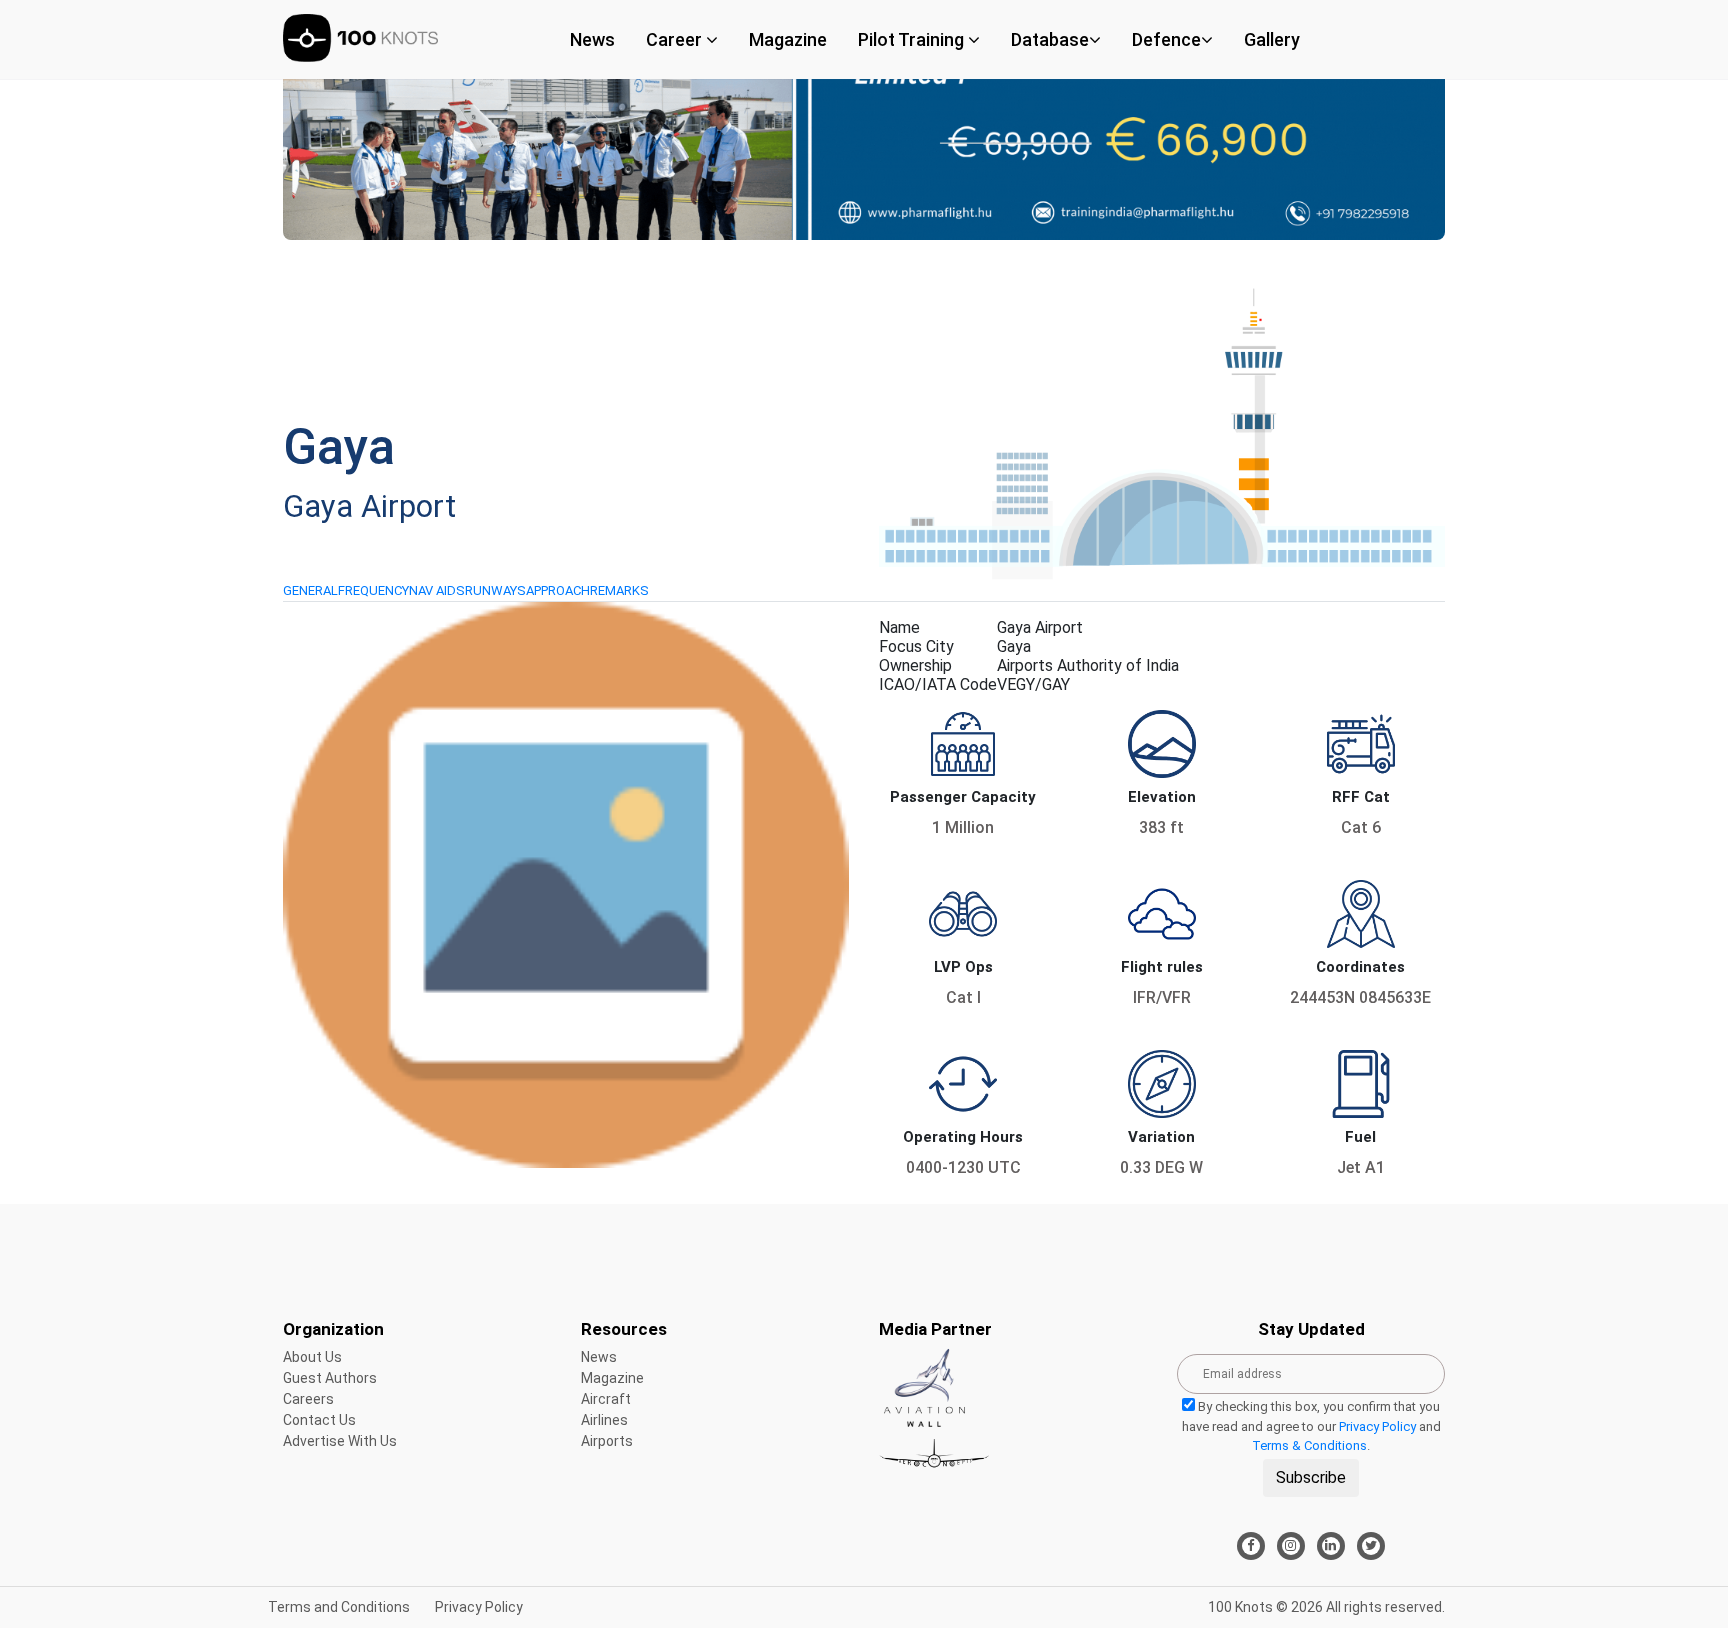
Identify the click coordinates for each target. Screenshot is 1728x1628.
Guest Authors (330, 1378)
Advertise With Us (340, 1441)
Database (1050, 39)
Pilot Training (913, 39)
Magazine (788, 39)
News (592, 39)
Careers (308, 1399)
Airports (607, 1441)
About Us (312, 1357)
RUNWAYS (495, 590)
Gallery (1272, 39)
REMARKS (619, 590)
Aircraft (606, 1399)
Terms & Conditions (1309, 1445)
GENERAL (310, 590)
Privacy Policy (1377, 1426)
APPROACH (558, 590)
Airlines (604, 1420)
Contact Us (319, 1420)
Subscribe (1311, 1477)
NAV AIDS (437, 590)
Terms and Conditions (339, 1607)
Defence (1166, 39)
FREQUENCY (373, 590)
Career (676, 39)
